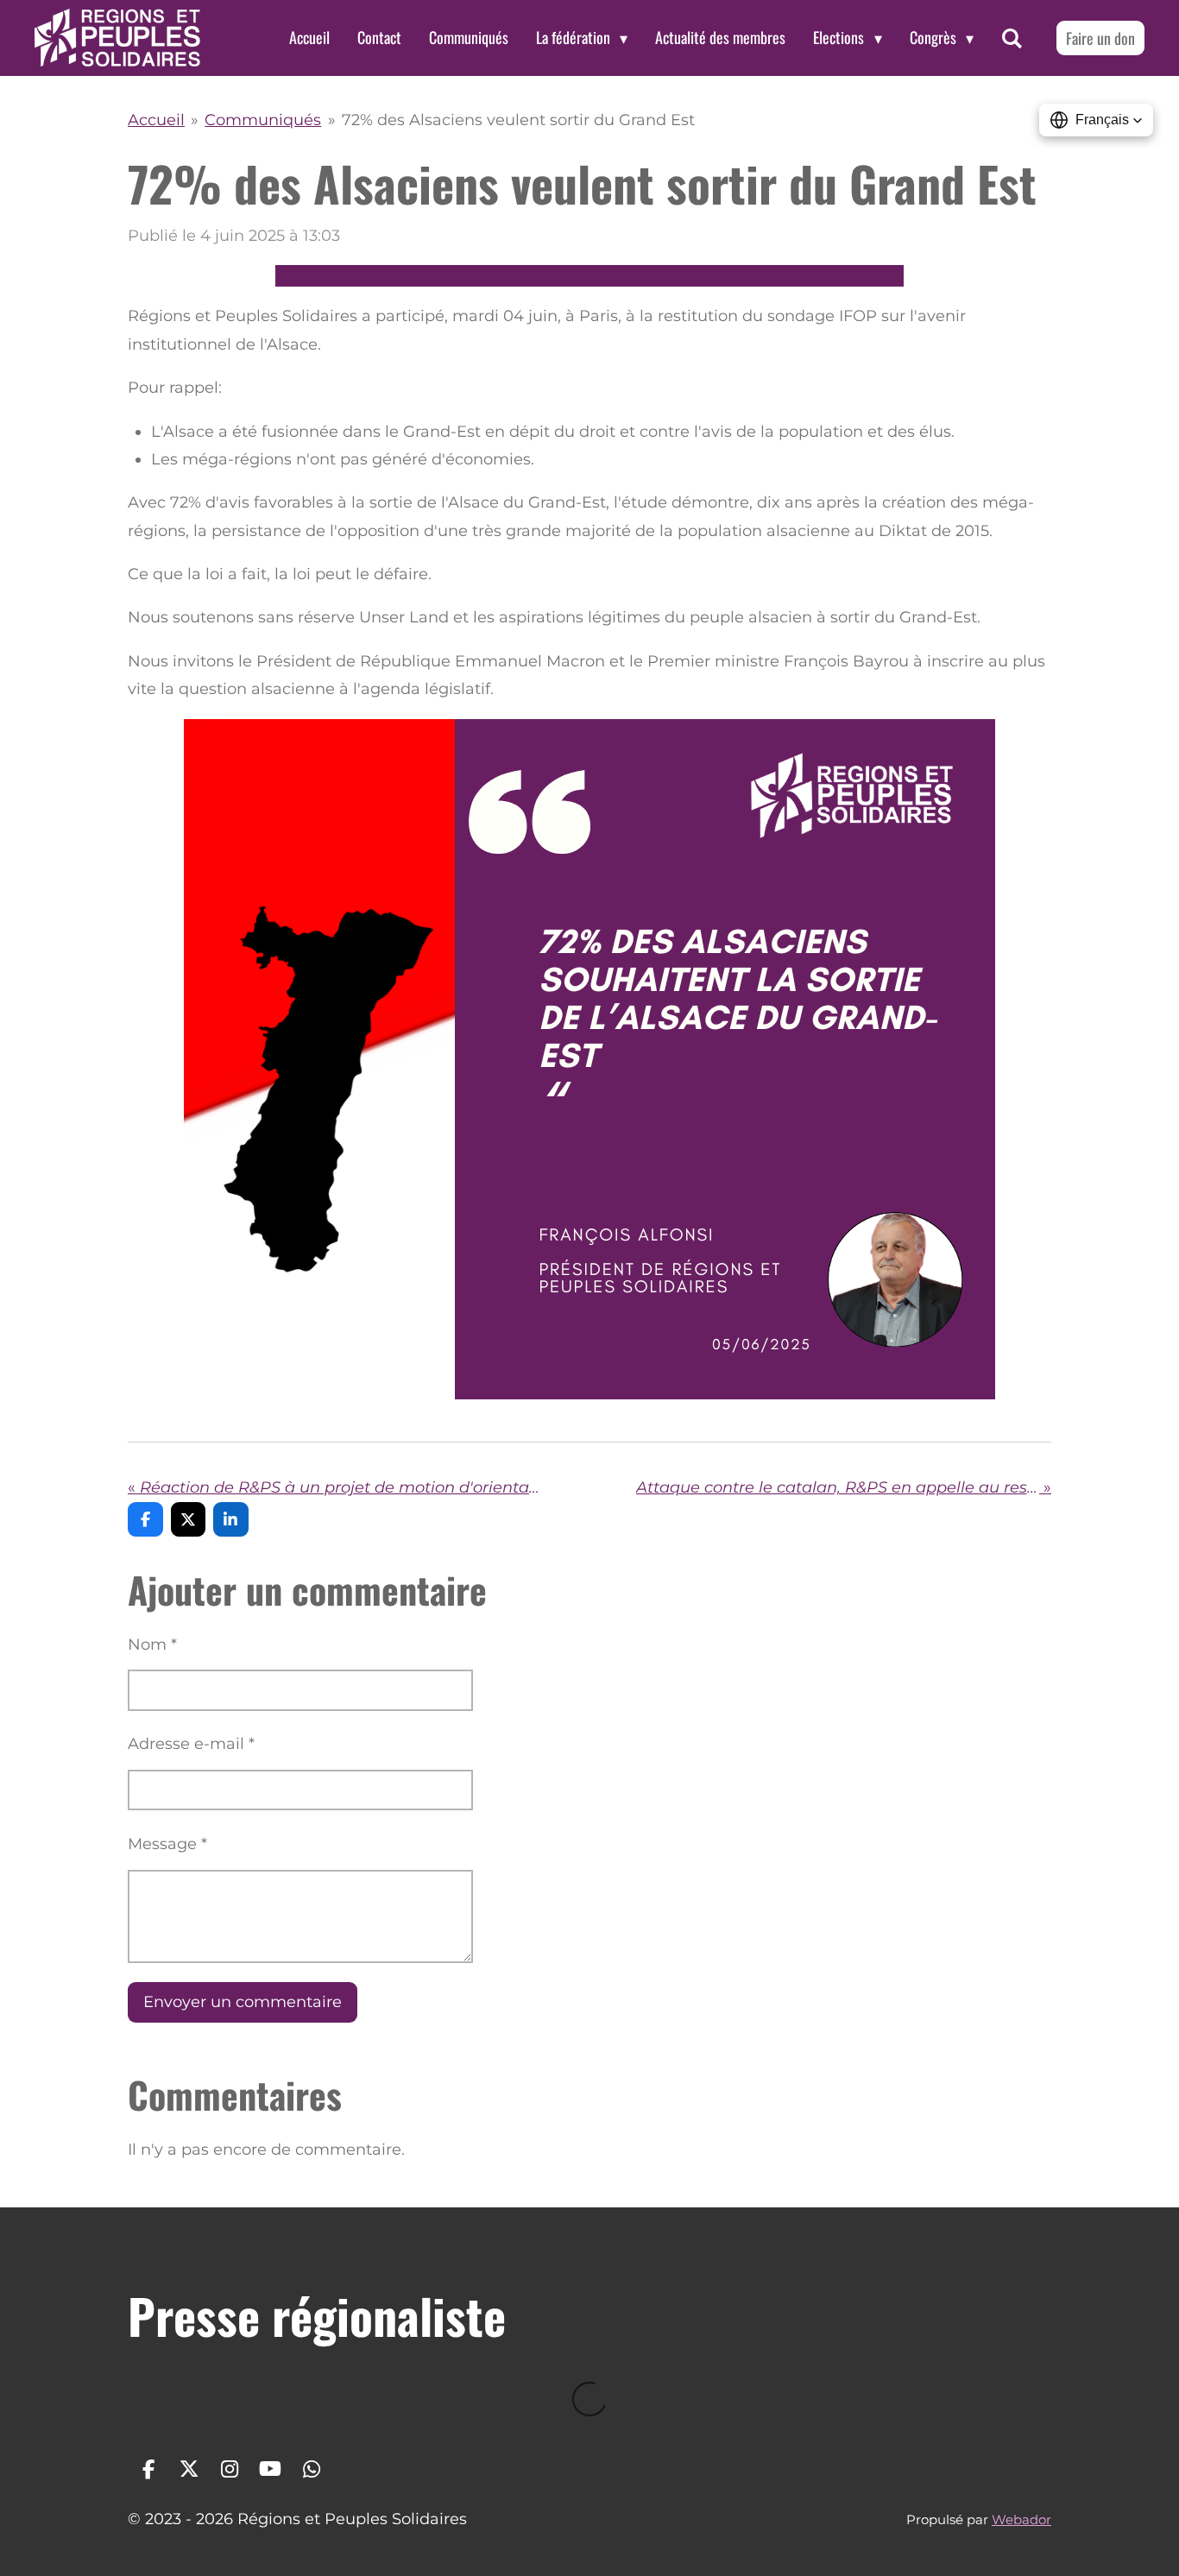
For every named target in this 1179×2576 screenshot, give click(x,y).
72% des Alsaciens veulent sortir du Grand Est (518, 120)
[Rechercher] (1012, 38)
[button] (1096, 120)
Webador (1021, 2519)
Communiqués (263, 120)
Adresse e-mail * (191, 1744)
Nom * (152, 1645)
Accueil (156, 120)
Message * (167, 1844)
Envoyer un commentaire (243, 2002)
